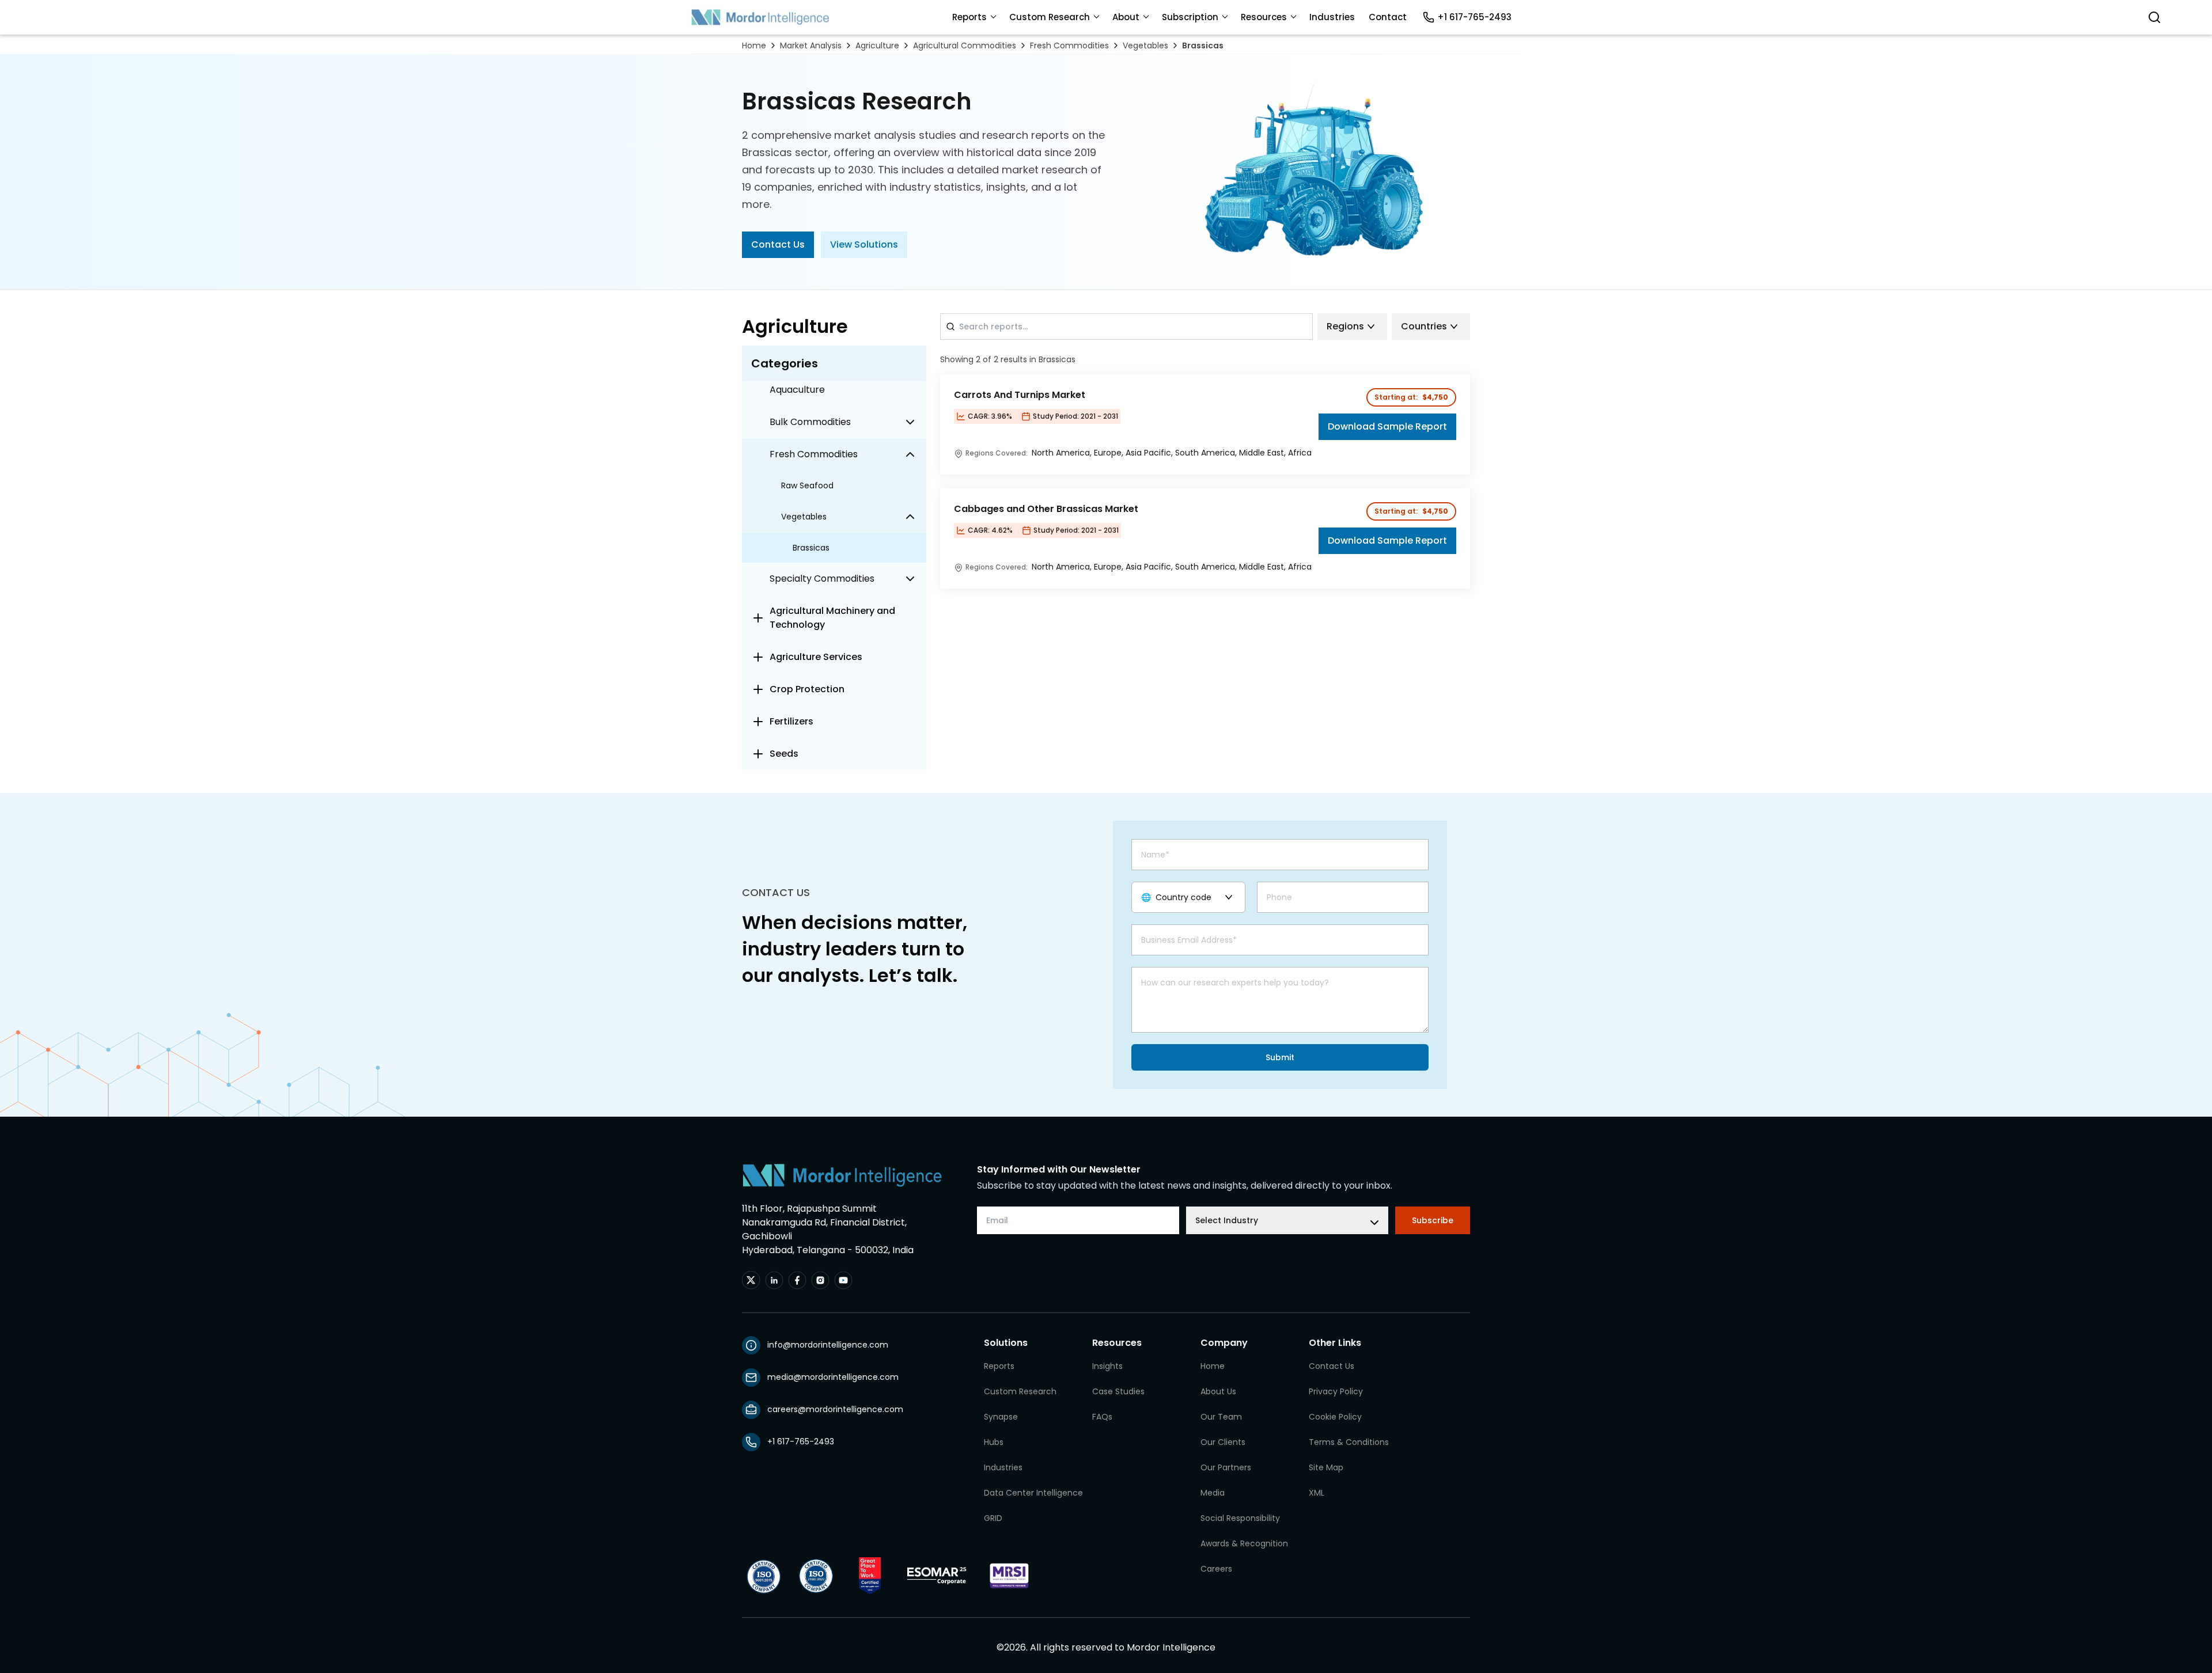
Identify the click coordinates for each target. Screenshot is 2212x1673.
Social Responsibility (1240, 1518)
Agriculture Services (816, 657)
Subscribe (1433, 1220)
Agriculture (877, 45)
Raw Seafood (807, 485)
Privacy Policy (1336, 1391)
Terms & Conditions (1349, 1442)
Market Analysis (811, 45)
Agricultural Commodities (965, 45)
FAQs (1102, 1417)
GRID (993, 1518)
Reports (969, 17)
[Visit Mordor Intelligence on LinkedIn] (774, 1280)
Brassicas (1203, 45)
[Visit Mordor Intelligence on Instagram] (820, 1280)
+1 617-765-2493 (1474, 17)
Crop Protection (807, 689)
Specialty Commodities (822, 578)
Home (754, 45)
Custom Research (1050, 17)
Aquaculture (797, 390)
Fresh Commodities (1069, 45)
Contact (1388, 17)
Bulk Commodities (810, 422)
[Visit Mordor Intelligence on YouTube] (843, 1280)
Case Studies (1118, 1391)
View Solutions (864, 244)
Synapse (1001, 1417)
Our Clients (1223, 1442)
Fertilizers (791, 721)
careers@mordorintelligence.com (835, 1409)
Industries (1332, 17)
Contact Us (778, 244)
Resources (1264, 17)
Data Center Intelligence (1033, 1493)
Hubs (994, 1442)
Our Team (1221, 1417)
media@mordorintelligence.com (833, 1377)
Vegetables (1145, 45)
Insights (1107, 1366)
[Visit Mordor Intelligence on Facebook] (797, 1280)
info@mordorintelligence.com (828, 1345)
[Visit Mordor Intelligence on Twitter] (751, 1280)
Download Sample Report (1387, 426)
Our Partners (1226, 1467)
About (1126, 17)
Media (1213, 1493)
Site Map (1326, 1467)
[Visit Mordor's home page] (760, 17)
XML (1317, 1493)
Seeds (784, 754)
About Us (1218, 1391)
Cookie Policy (1335, 1417)
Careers (1216, 1569)
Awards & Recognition (1244, 1543)
